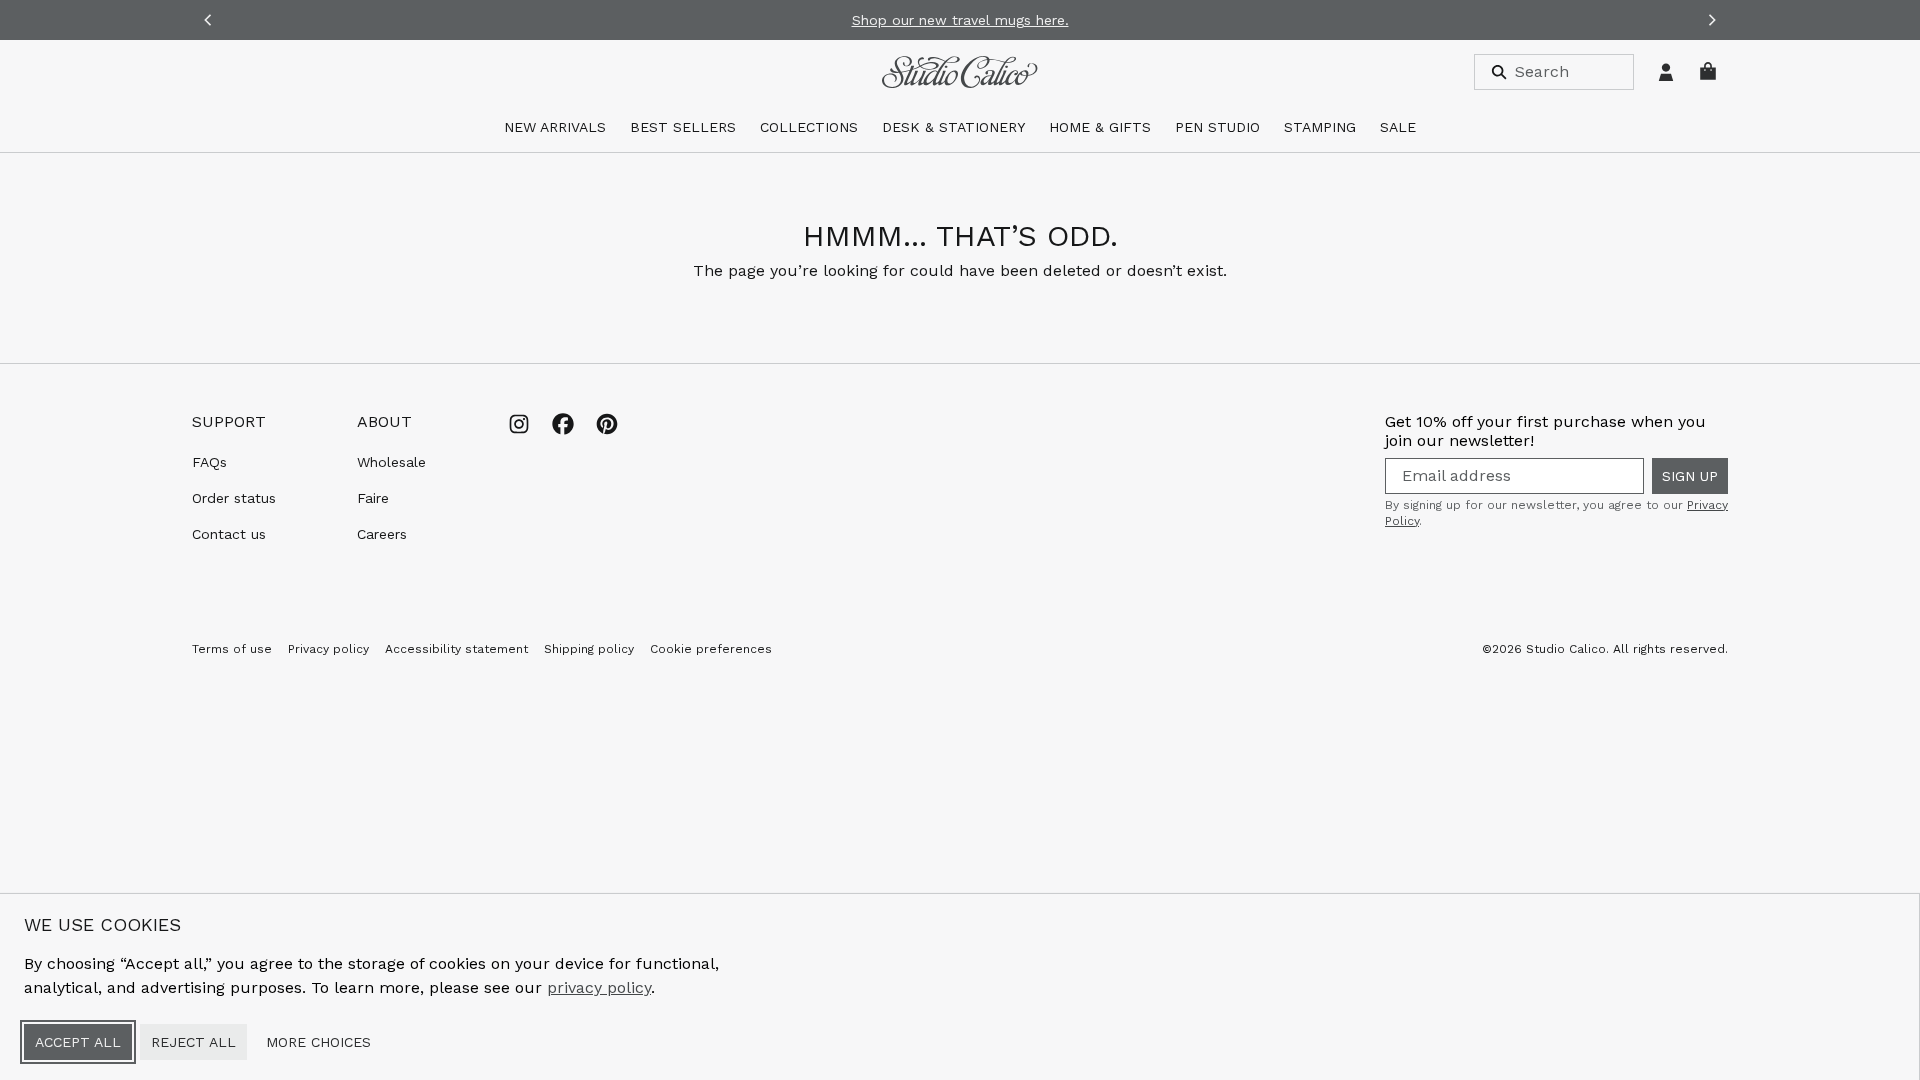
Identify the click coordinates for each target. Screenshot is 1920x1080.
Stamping (1320, 127)
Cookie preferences (711, 649)
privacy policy (599, 987)
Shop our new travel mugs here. (960, 20)
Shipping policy (589, 649)
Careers (382, 534)
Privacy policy (328, 649)
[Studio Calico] (959, 72)
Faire (373, 498)
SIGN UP (1690, 476)
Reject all (193, 1042)
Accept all (78, 1042)
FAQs (209, 462)
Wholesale (391, 462)
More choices (318, 1042)
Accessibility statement (456, 649)
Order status (234, 498)
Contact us (229, 534)
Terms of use (232, 649)
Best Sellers (683, 127)
